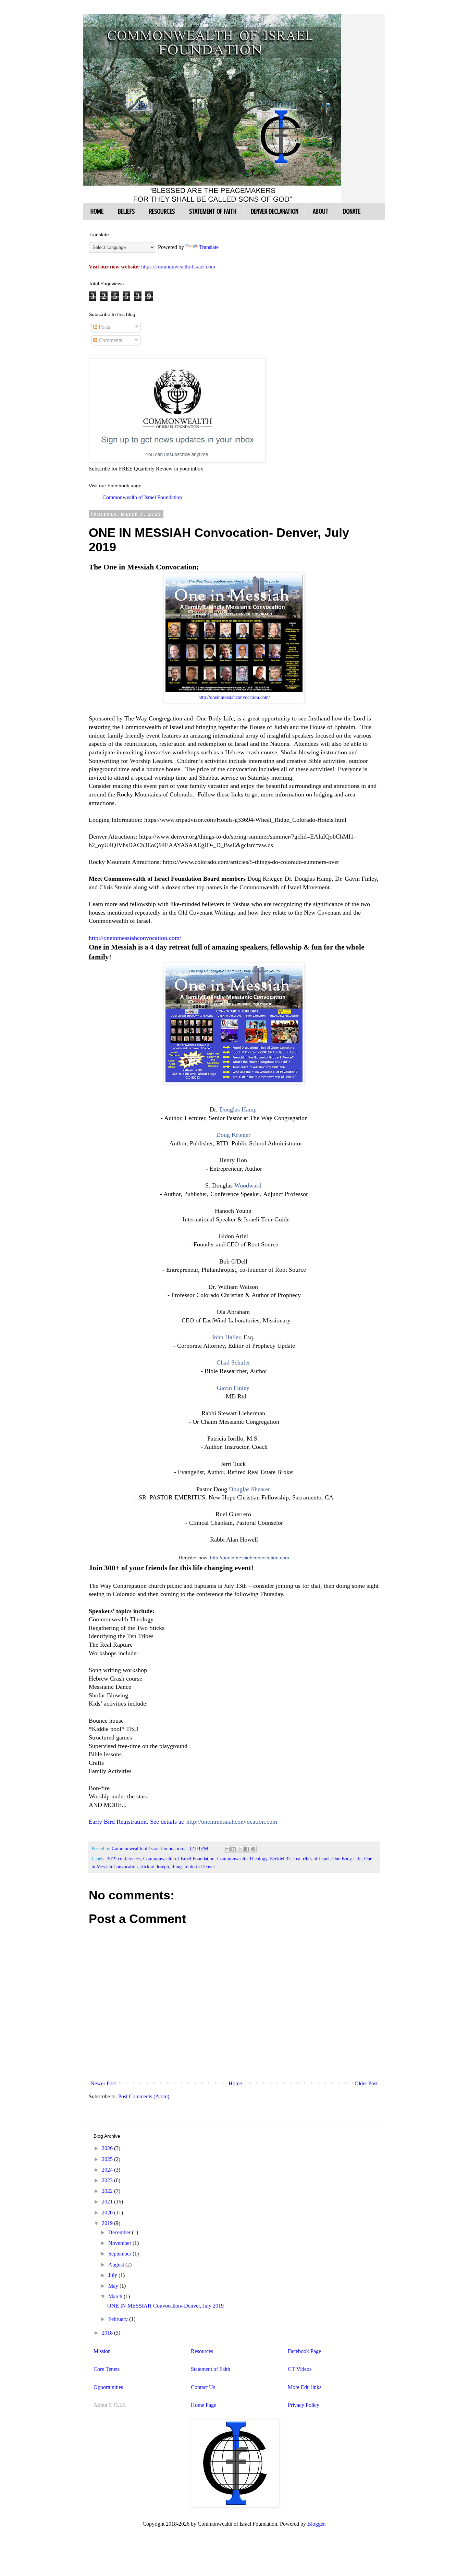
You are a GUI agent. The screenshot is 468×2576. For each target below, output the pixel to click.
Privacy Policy (304, 2405)
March (116, 2296)
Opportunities (108, 2387)
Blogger (316, 2524)
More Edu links (305, 2387)
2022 (108, 2191)
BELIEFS (126, 211)
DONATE (352, 211)
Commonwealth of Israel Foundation (142, 497)
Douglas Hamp (238, 1109)
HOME (97, 211)
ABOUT (321, 211)
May (114, 2286)
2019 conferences (124, 1859)
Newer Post (103, 2083)
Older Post (366, 2083)
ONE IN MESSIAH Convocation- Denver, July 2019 (165, 2306)
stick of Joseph (155, 1867)
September (120, 2254)
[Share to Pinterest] (253, 1849)
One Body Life (347, 1859)
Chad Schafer (233, 1362)
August (117, 2265)
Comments (110, 340)
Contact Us (203, 2387)
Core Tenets (107, 2369)
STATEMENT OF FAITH (213, 211)
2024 (108, 2170)
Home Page (204, 2405)
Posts (104, 327)
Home (235, 2083)
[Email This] (227, 1849)
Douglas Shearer (249, 1489)
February (119, 2319)
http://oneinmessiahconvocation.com (250, 1558)
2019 (108, 2223)
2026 (108, 2148)
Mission (102, 2351)
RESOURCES (162, 211)
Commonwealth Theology (242, 1859)
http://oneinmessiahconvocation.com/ (234, 697)
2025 (108, 2159)
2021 (108, 2202)
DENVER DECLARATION (275, 211)
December (120, 2232)
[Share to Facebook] (247, 1849)
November (120, 2243)
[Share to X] (240, 1849)
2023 (108, 2180)
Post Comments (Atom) (144, 2096)
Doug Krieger (233, 1135)
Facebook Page (304, 2351)
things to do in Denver (193, 1867)
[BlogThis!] (234, 1849)
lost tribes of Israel (311, 1859)
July (113, 2275)
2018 (108, 2333)
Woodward (248, 1185)
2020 (108, 2213)
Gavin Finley (233, 1388)
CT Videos (300, 2369)
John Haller (226, 1337)
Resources (202, 2351)
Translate (209, 247)
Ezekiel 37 (280, 1859)
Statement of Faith (211, 2369)
